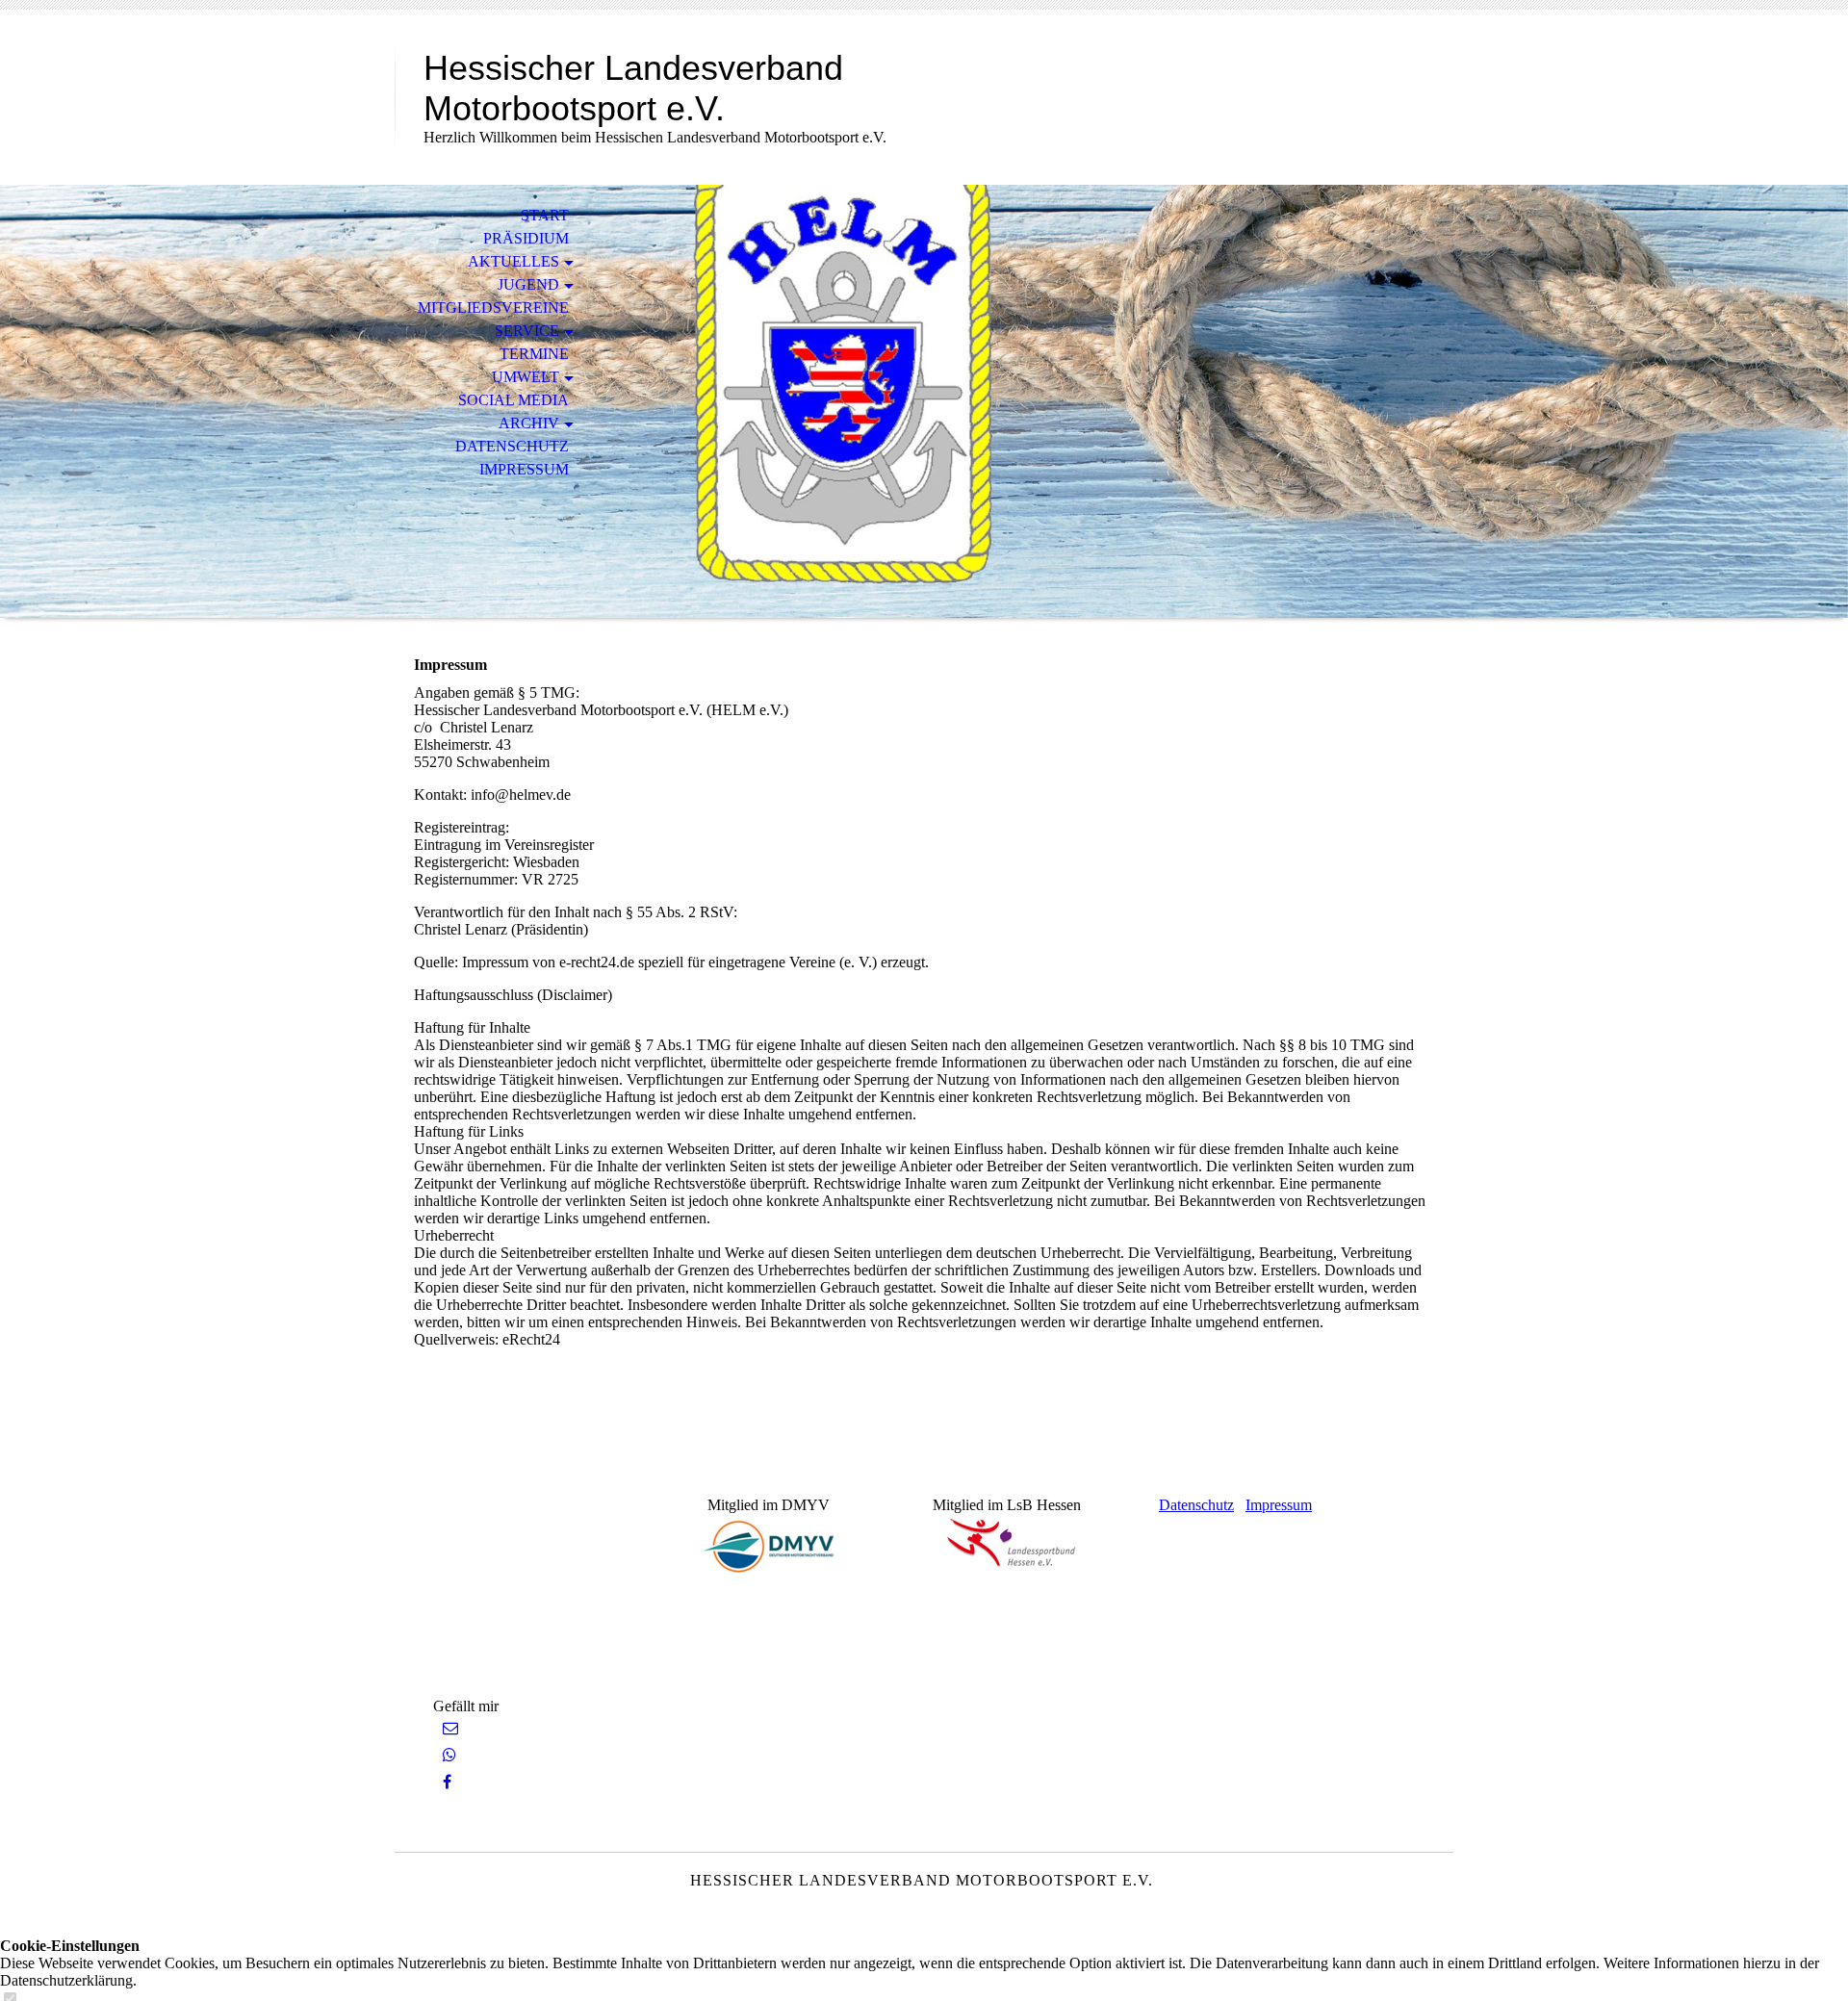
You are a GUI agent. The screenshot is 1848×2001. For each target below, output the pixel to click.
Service (527, 331)
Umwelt (526, 377)
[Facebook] (447, 1782)
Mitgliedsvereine (493, 308)
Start (545, 215)
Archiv (529, 423)
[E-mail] (450, 1728)
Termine (534, 354)
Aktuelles (513, 261)
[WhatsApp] (449, 1755)
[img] (924, 401)
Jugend (528, 284)
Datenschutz (512, 446)
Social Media (513, 400)
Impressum (524, 469)
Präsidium (526, 238)
